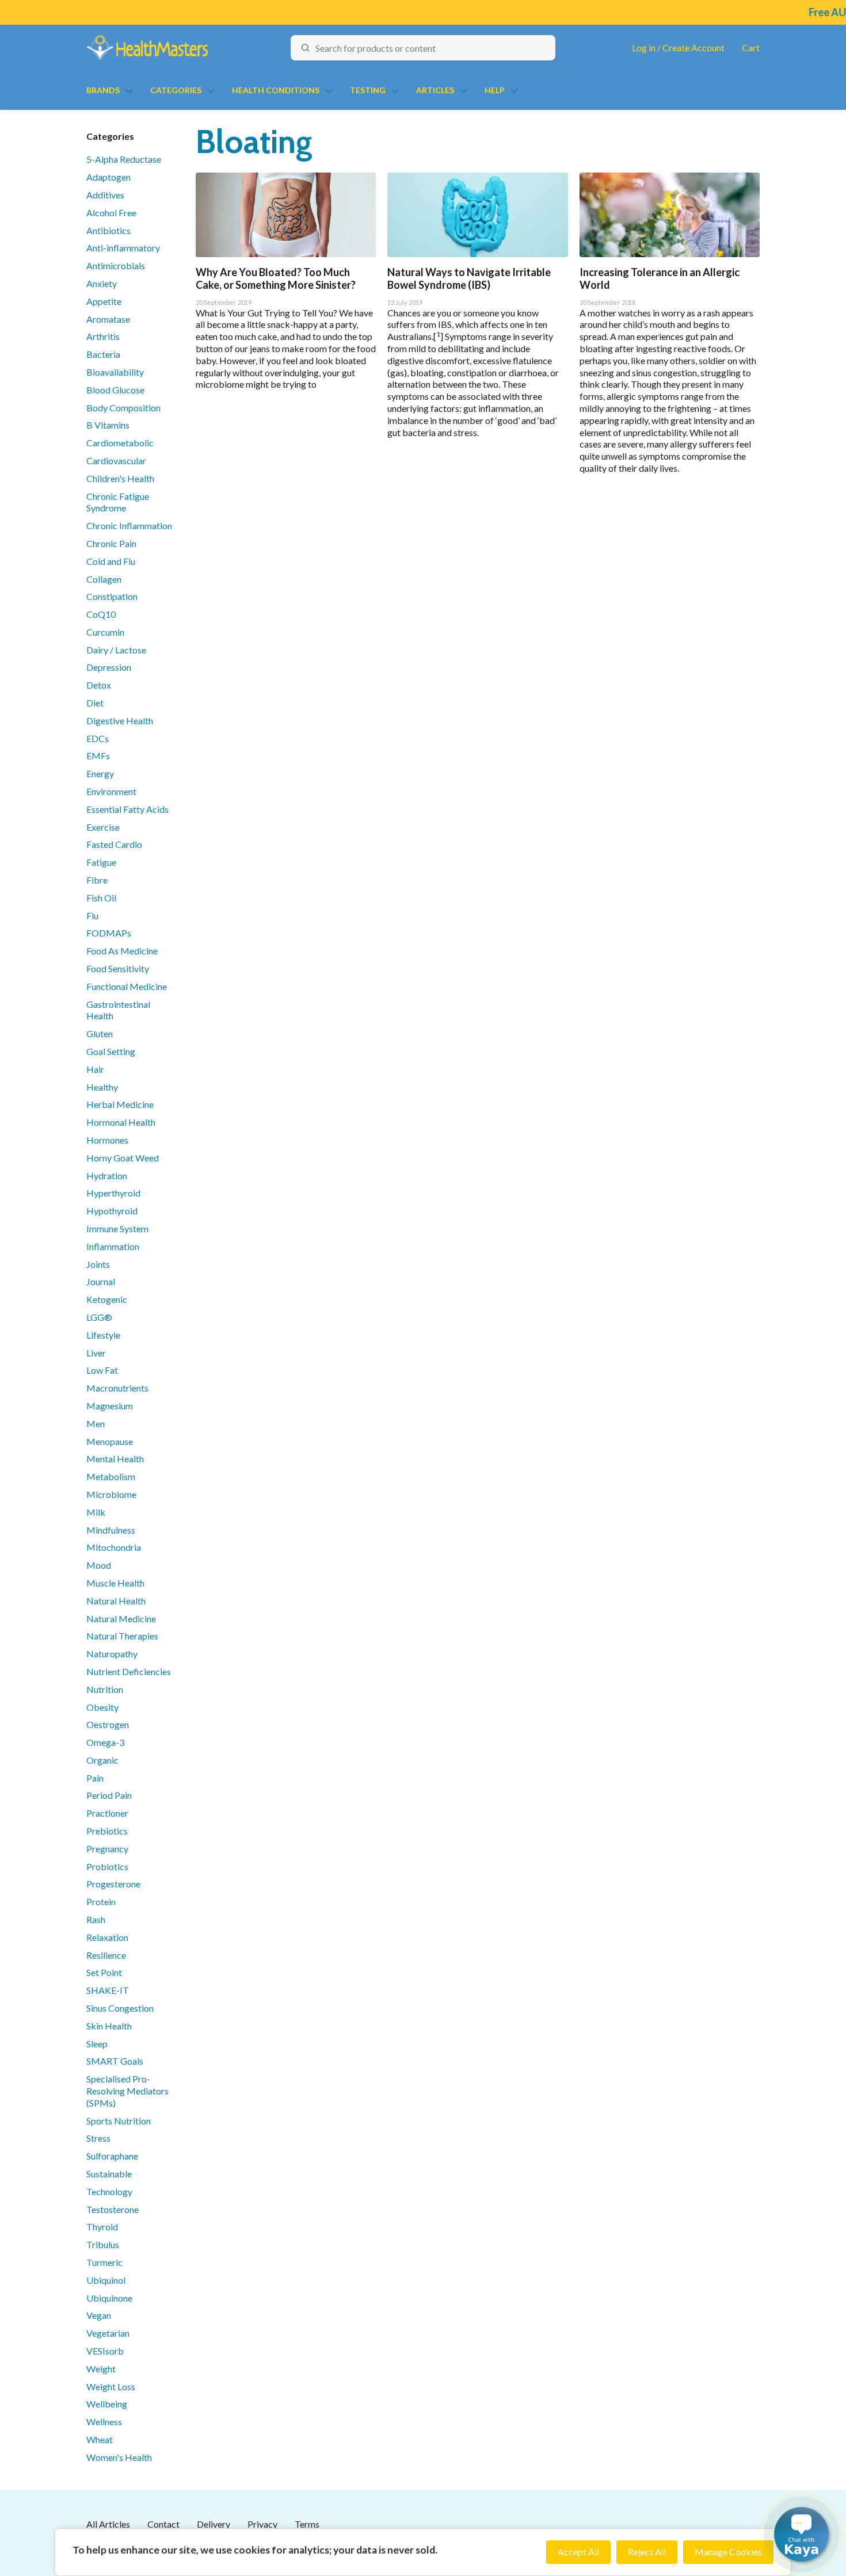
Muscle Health (115, 1583)
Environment (111, 791)
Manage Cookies (728, 2552)
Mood (99, 1565)
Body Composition (123, 408)
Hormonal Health (121, 1122)
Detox (99, 685)
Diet (95, 703)
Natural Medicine (121, 1618)
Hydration (107, 1176)
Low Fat (102, 1370)
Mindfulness (111, 1530)
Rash (96, 1919)
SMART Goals (115, 2061)
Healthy (102, 1087)
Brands (103, 90)
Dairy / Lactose (116, 650)
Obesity (102, 1707)
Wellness (104, 2422)
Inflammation (113, 1246)
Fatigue (101, 862)
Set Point (104, 1972)
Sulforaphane (112, 2156)
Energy (100, 773)
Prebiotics (107, 1831)
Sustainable (109, 2174)
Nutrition (105, 1689)
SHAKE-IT (108, 1990)
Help (495, 90)
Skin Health (109, 2026)
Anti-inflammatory (123, 248)
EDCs (98, 738)
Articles (435, 90)
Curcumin (105, 632)
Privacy (262, 2524)
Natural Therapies (122, 1636)
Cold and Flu (111, 561)
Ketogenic (107, 1299)
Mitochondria (114, 1547)
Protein (101, 1902)
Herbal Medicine (120, 1104)
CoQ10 (101, 614)
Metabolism (111, 1476)
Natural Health (116, 1601)
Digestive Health (120, 721)
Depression (109, 667)
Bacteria (103, 354)
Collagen (104, 579)
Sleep (97, 2044)
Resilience (106, 1955)
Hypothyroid (112, 1211)
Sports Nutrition (119, 2121)
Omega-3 (105, 1742)
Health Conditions (276, 90)
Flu (92, 916)
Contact (163, 2524)
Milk (96, 1512)
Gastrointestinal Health (118, 1010)
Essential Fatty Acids (127, 809)
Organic (102, 1760)
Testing (368, 90)
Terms (307, 2524)
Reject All (647, 2552)
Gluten (100, 1033)
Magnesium (110, 1406)
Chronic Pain (111, 543)
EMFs (98, 756)
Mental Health (115, 1459)
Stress (98, 2138)
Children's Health (120, 478)
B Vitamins (108, 425)
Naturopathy (112, 1654)
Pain (95, 1778)
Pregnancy (107, 1849)
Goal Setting (111, 1051)
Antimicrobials (116, 265)
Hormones (107, 1140)
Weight (101, 2369)
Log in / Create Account (678, 47)
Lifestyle (103, 1335)
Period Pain (109, 1795)
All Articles (108, 2524)
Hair (95, 1069)
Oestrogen (108, 1724)
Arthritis (103, 336)
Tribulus (103, 2244)
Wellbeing (107, 2404)
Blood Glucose (115, 390)
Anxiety (102, 283)
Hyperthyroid (113, 1193)
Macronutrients (117, 1388)
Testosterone (113, 2209)
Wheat (100, 2439)
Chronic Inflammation (129, 525)
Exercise (103, 827)
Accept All (578, 2552)
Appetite (104, 301)
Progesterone (113, 1884)
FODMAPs (109, 933)
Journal (101, 1281)
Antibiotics (108, 230)
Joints (98, 1264)
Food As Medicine (122, 951)
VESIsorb (105, 2351)
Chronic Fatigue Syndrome (118, 502)
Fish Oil (101, 898)
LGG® (99, 1317)
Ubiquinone (109, 2298)
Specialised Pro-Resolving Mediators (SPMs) (127, 2091)
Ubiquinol (106, 2280)
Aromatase (108, 319)
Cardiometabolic (120, 443)
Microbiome (111, 1494)
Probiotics (107, 1866)
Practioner (107, 1813)
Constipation (112, 596)
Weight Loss (111, 2386)
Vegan (99, 2315)
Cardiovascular (116, 460)
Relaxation (107, 1937)
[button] (801, 2534)
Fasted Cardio (114, 844)
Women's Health (119, 2457)
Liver (96, 1353)
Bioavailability (115, 372)
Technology (109, 2191)
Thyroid (102, 2227)
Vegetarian (108, 2333)
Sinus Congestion (120, 2008)
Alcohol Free (111, 213)
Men (96, 1423)
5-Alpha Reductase (124, 159)
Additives (105, 195)
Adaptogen (108, 177)
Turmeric (104, 2262)
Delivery (214, 2524)
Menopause (110, 1441)
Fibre (97, 880)
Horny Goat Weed (123, 1158)
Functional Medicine (127, 986)
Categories (176, 90)
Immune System (117, 1228)
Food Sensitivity (118, 968)
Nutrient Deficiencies (129, 1671)
